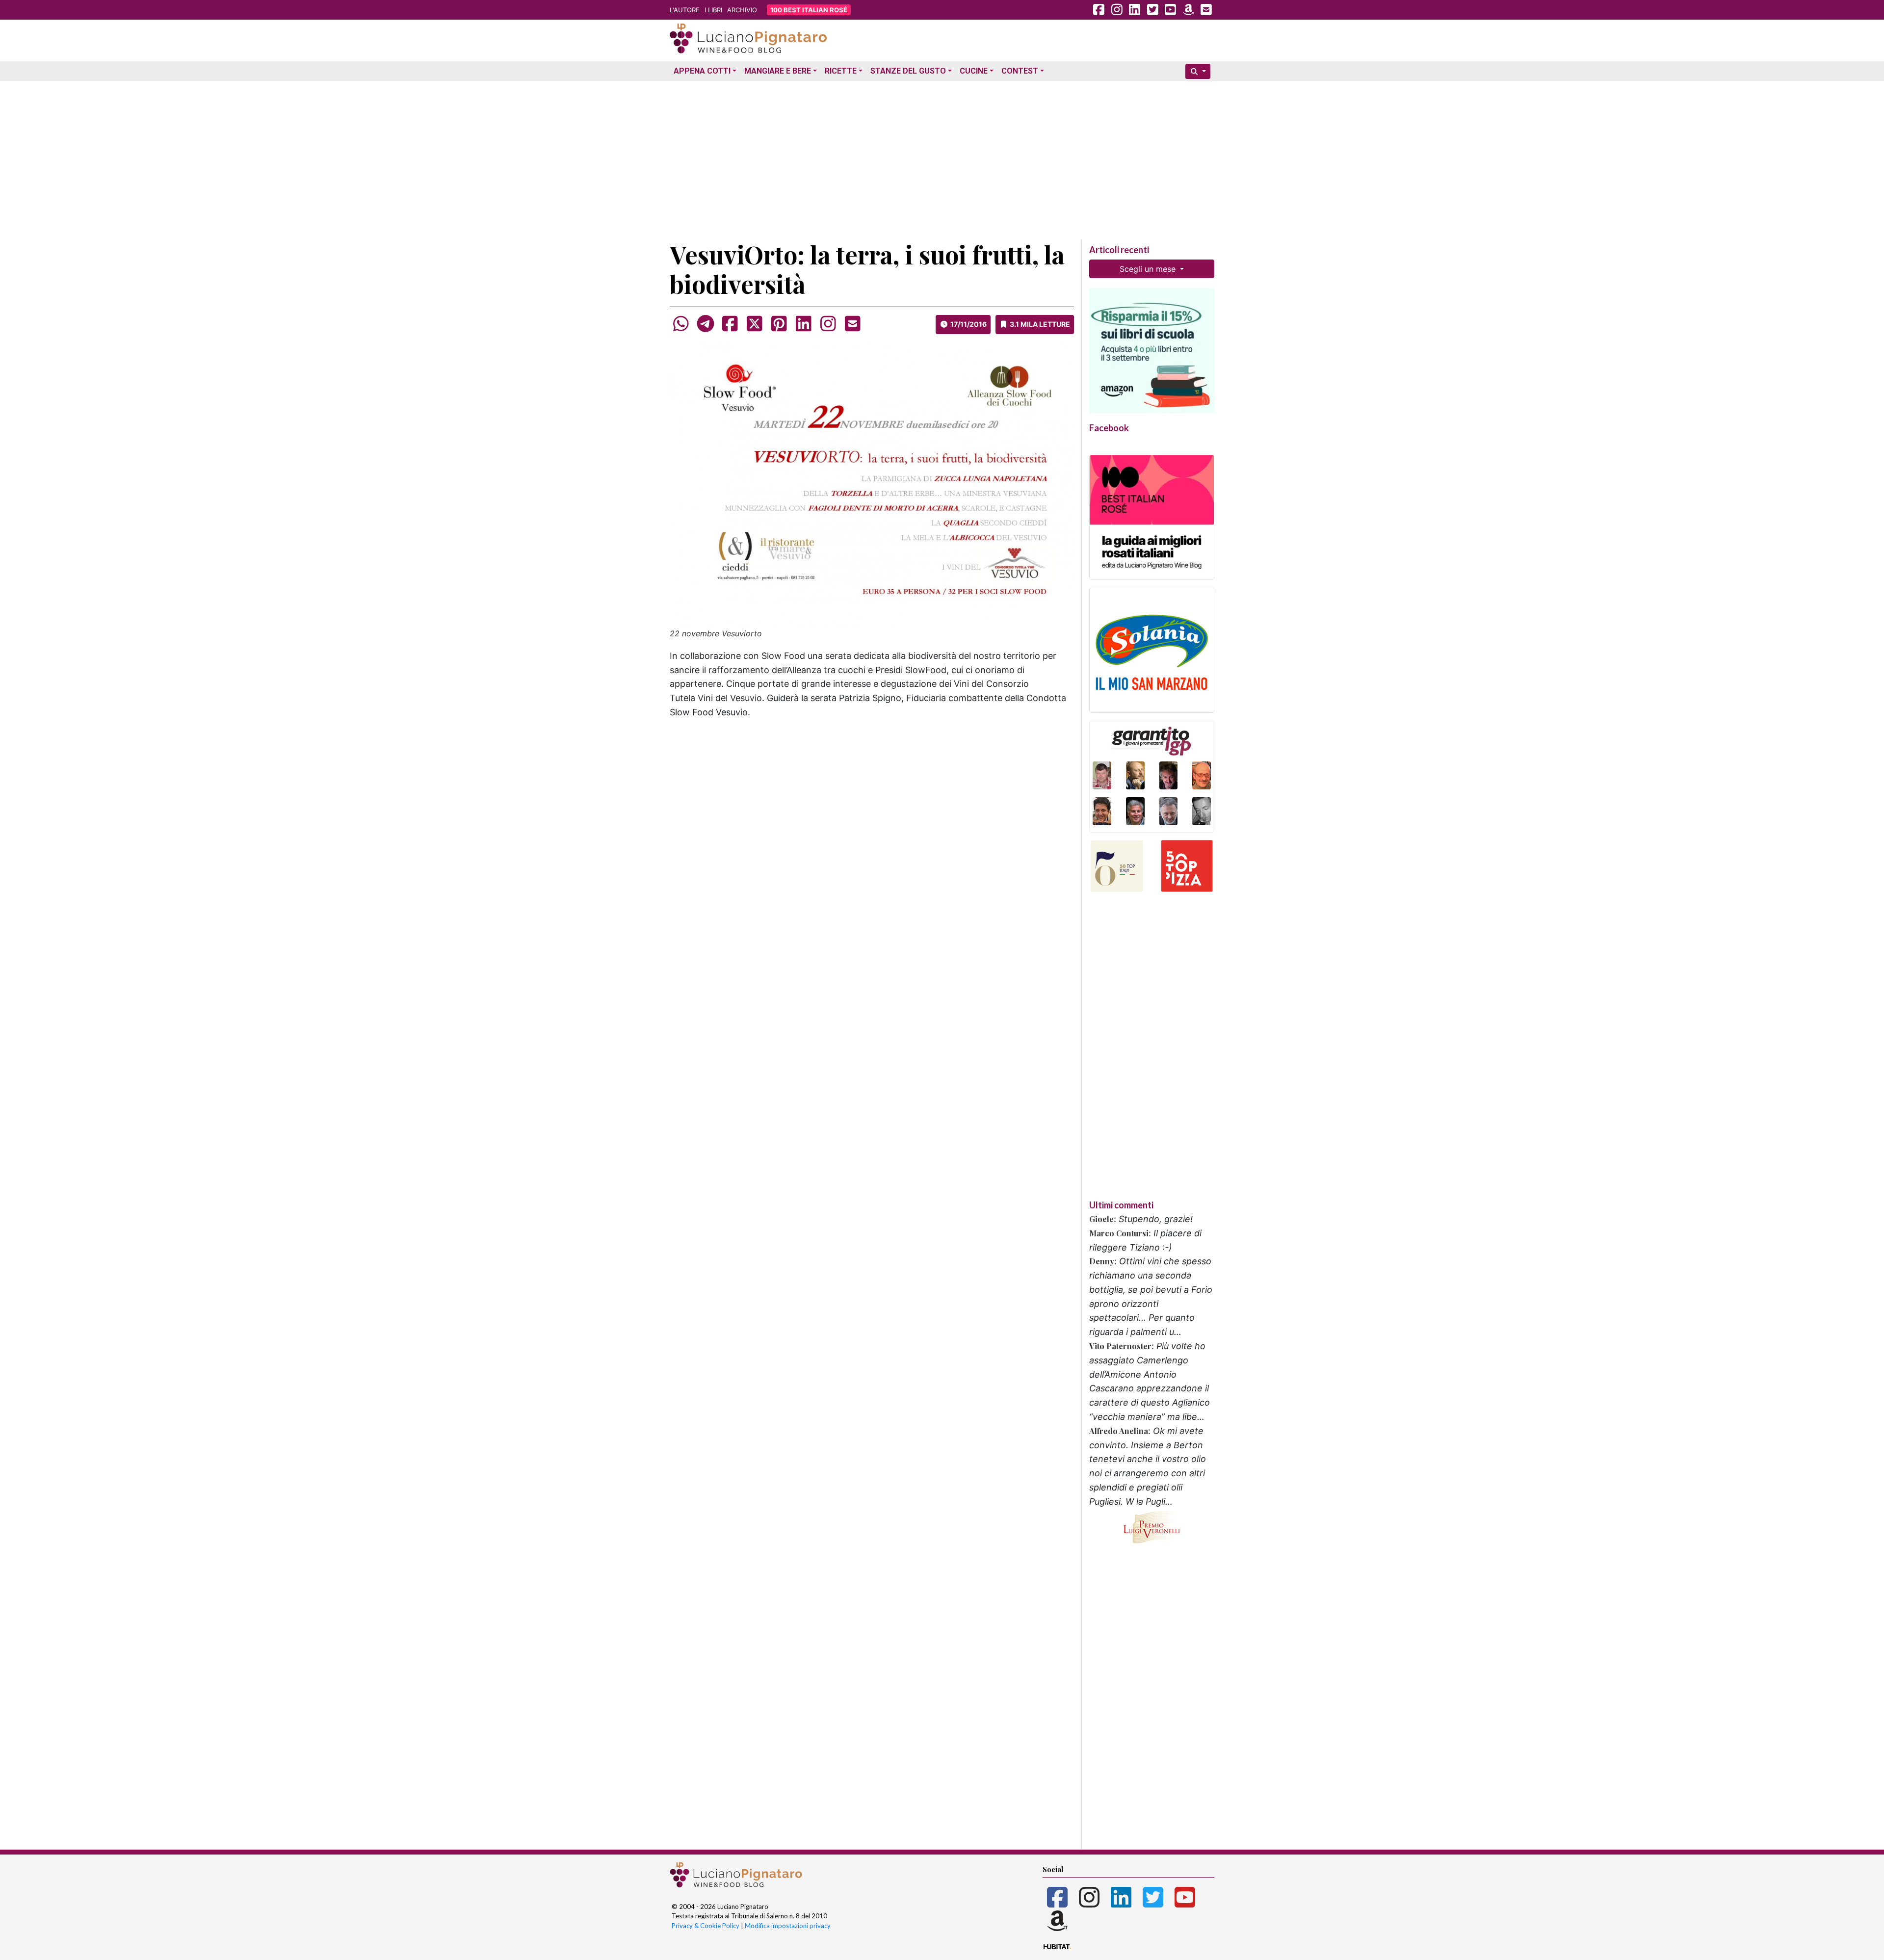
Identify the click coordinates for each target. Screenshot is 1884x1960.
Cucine (974, 71)
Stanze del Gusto (908, 71)
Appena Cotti (702, 71)
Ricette (841, 71)
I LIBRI (713, 10)
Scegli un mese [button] (1149, 269)
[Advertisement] (942, 154)
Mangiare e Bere (778, 71)
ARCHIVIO (742, 10)
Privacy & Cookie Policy (706, 1926)
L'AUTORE (685, 10)
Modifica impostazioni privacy (788, 1926)
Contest (1020, 71)
